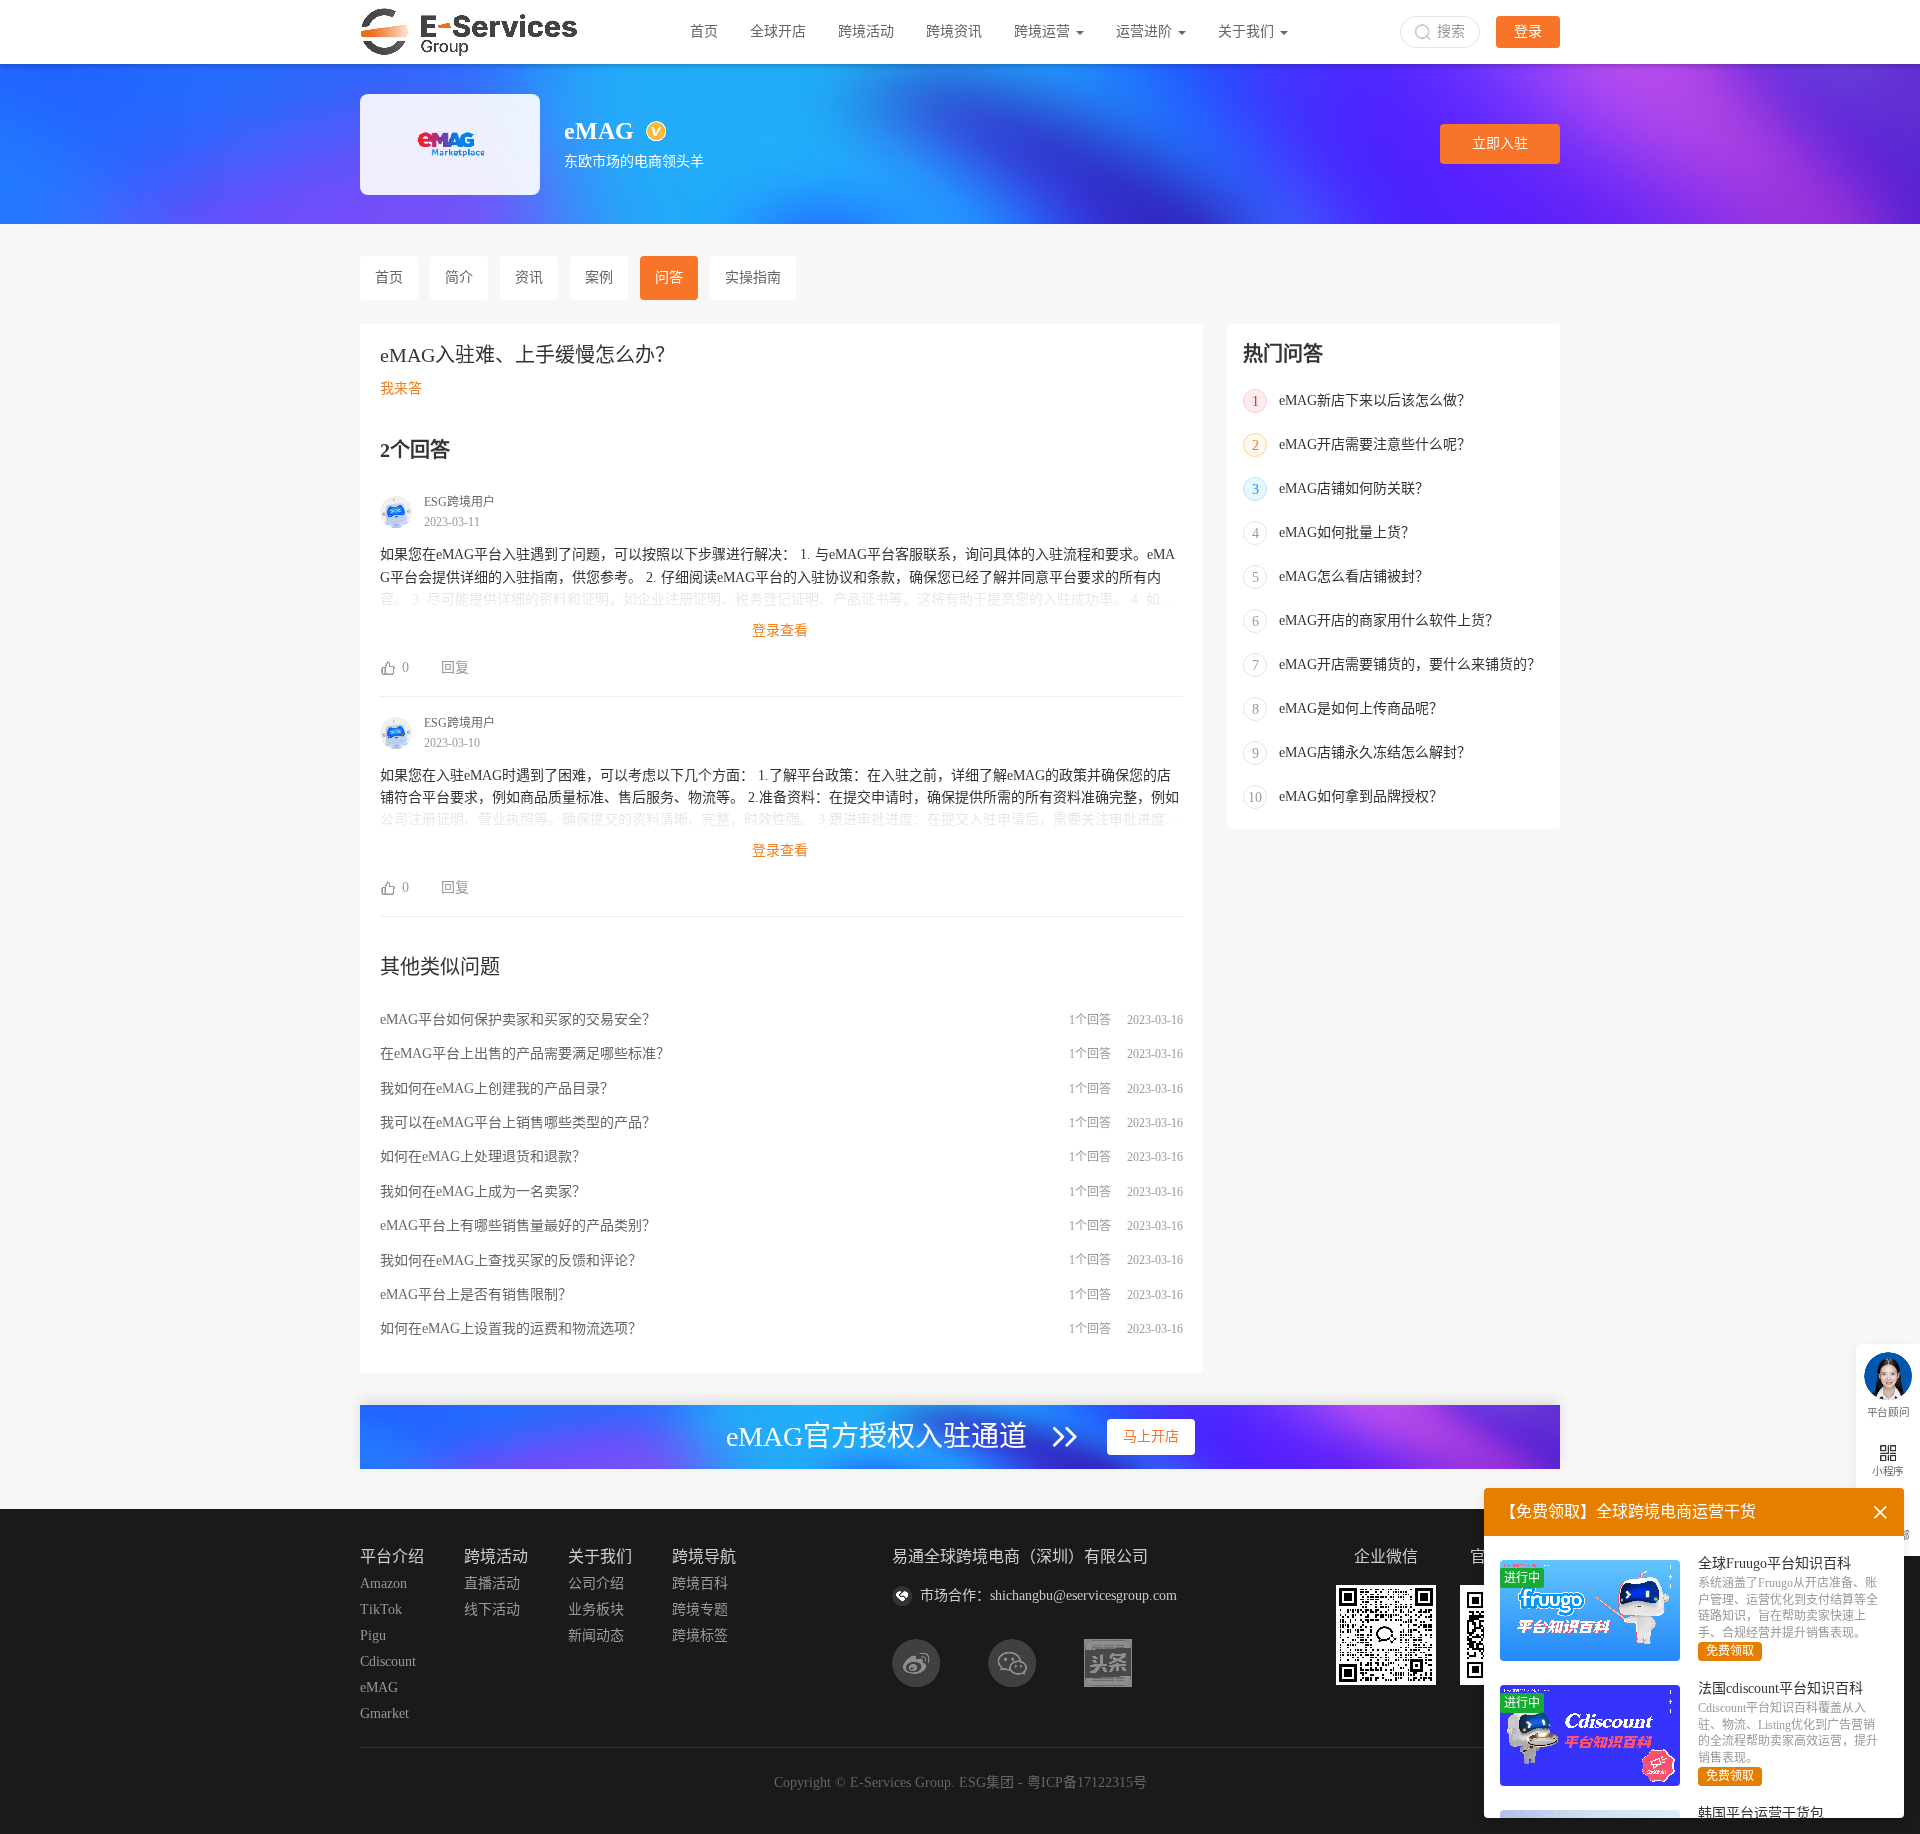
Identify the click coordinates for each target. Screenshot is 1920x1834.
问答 (669, 277)
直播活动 (492, 1583)
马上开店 (1151, 1436)
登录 (1528, 31)
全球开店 (778, 31)
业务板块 (596, 1609)
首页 (704, 31)
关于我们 (1248, 31)
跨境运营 (1044, 31)
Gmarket (384, 1713)
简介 (459, 277)
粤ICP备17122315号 (1087, 1782)
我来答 (401, 388)
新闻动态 (596, 1635)
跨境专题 (700, 1609)
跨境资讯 (954, 31)
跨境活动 (866, 31)
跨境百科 (700, 1583)
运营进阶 (1146, 31)
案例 (599, 277)
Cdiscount (388, 1661)
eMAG (379, 1687)
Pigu (373, 1635)
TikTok (381, 1609)
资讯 (529, 277)
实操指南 (753, 277)
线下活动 (492, 1609)
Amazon (383, 1583)
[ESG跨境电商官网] (469, 32)
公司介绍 (596, 1583)
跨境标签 (700, 1635)
